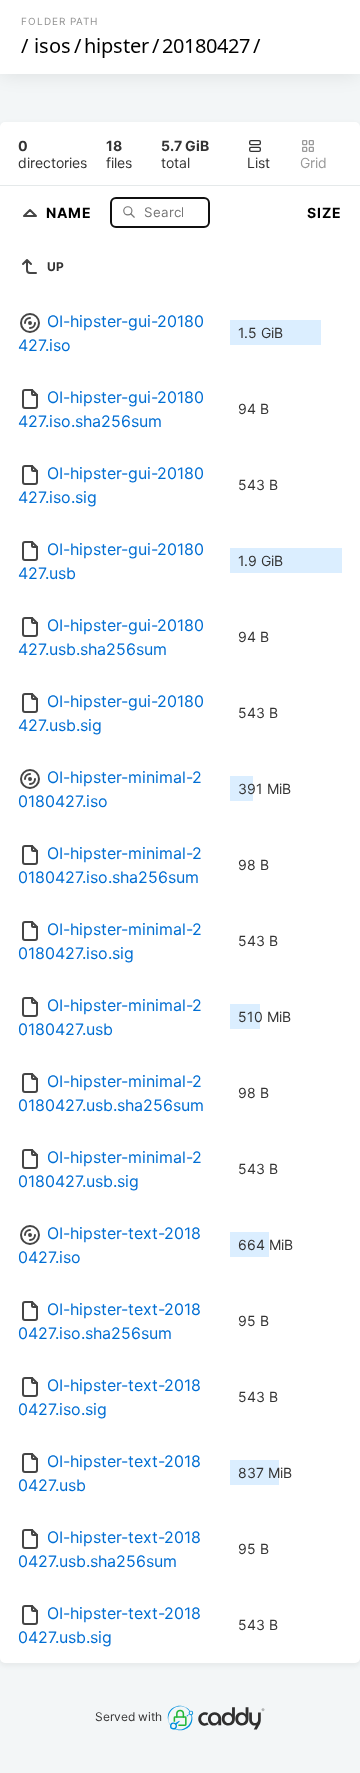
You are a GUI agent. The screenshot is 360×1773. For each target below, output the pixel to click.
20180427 (206, 45)
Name (71, 211)
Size (324, 212)
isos (52, 45)
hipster (116, 45)
